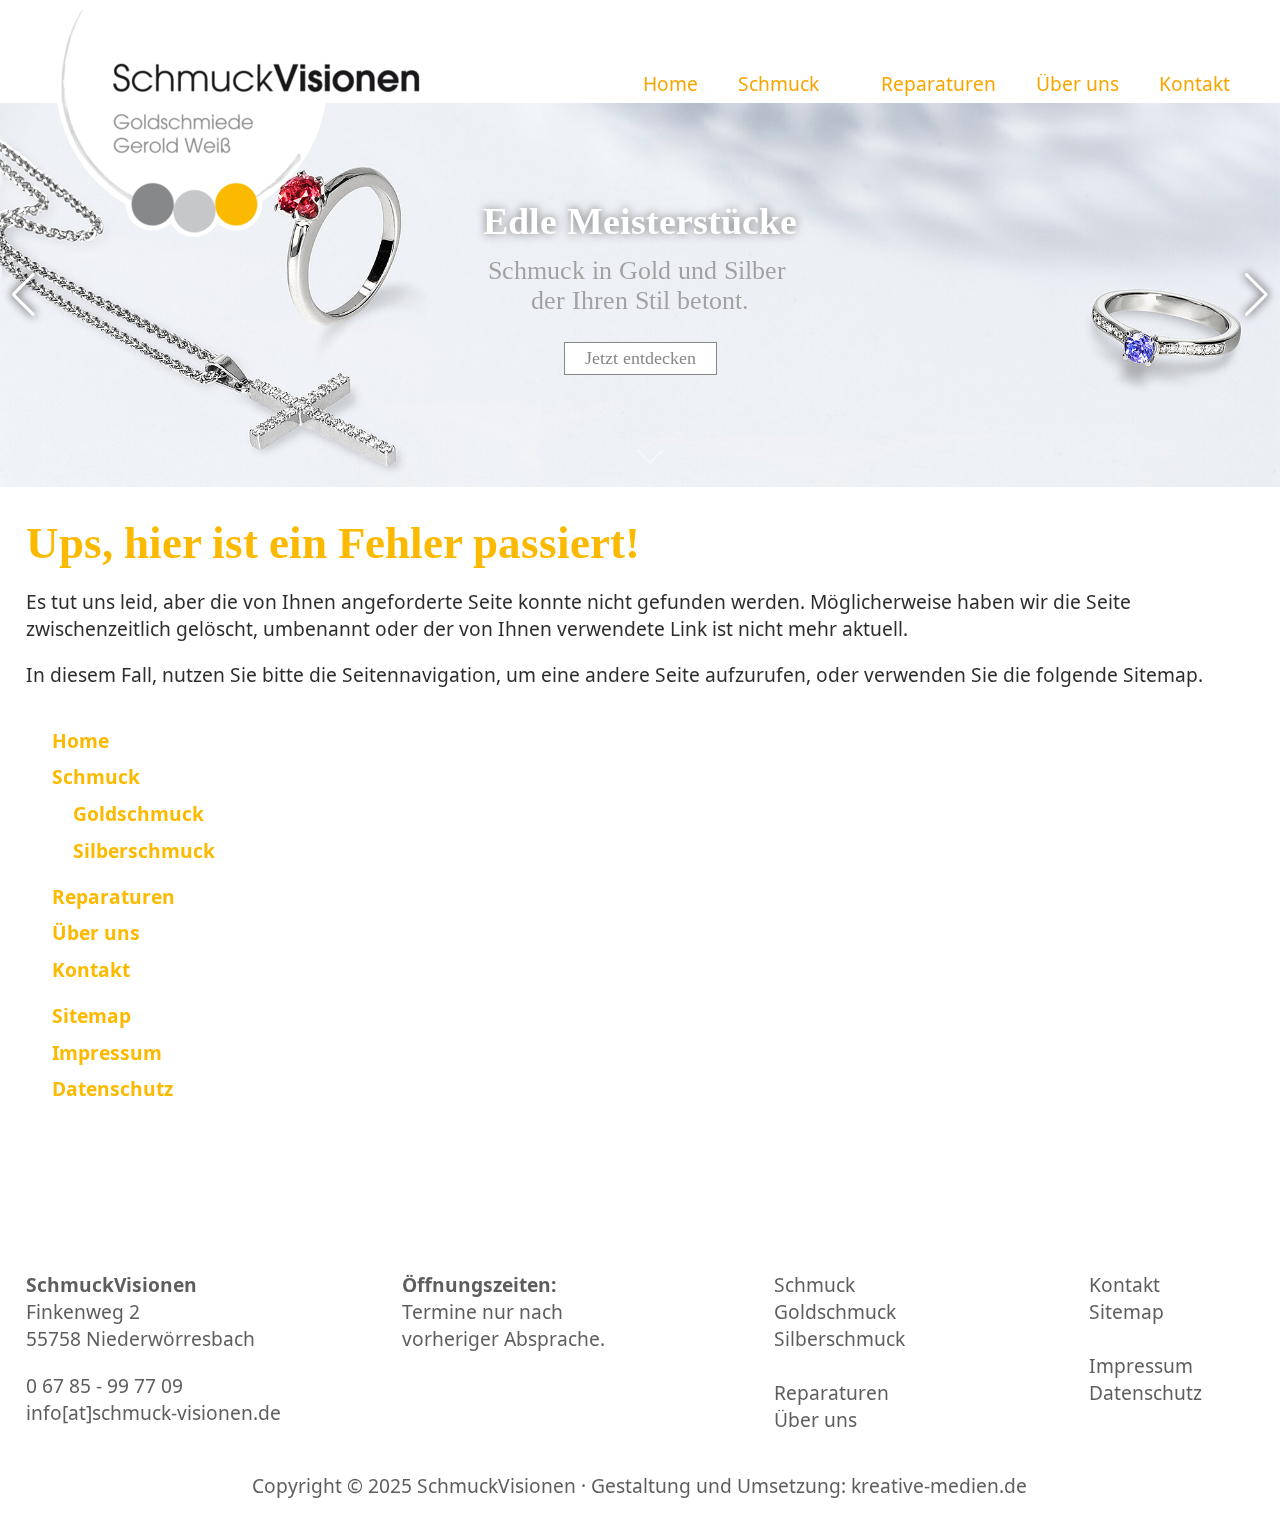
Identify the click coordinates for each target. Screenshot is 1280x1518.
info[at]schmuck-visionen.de (153, 1412)
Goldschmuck (835, 1311)
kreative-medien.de (939, 1485)
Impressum (1141, 1365)
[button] (840, 83)
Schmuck (778, 83)
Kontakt (1194, 83)
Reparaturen (938, 83)
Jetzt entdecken (640, 358)
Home (670, 83)
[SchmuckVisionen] (240, 143)
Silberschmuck (839, 1338)
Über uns (1077, 83)
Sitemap (1126, 1311)
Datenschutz (1145, 1392)
